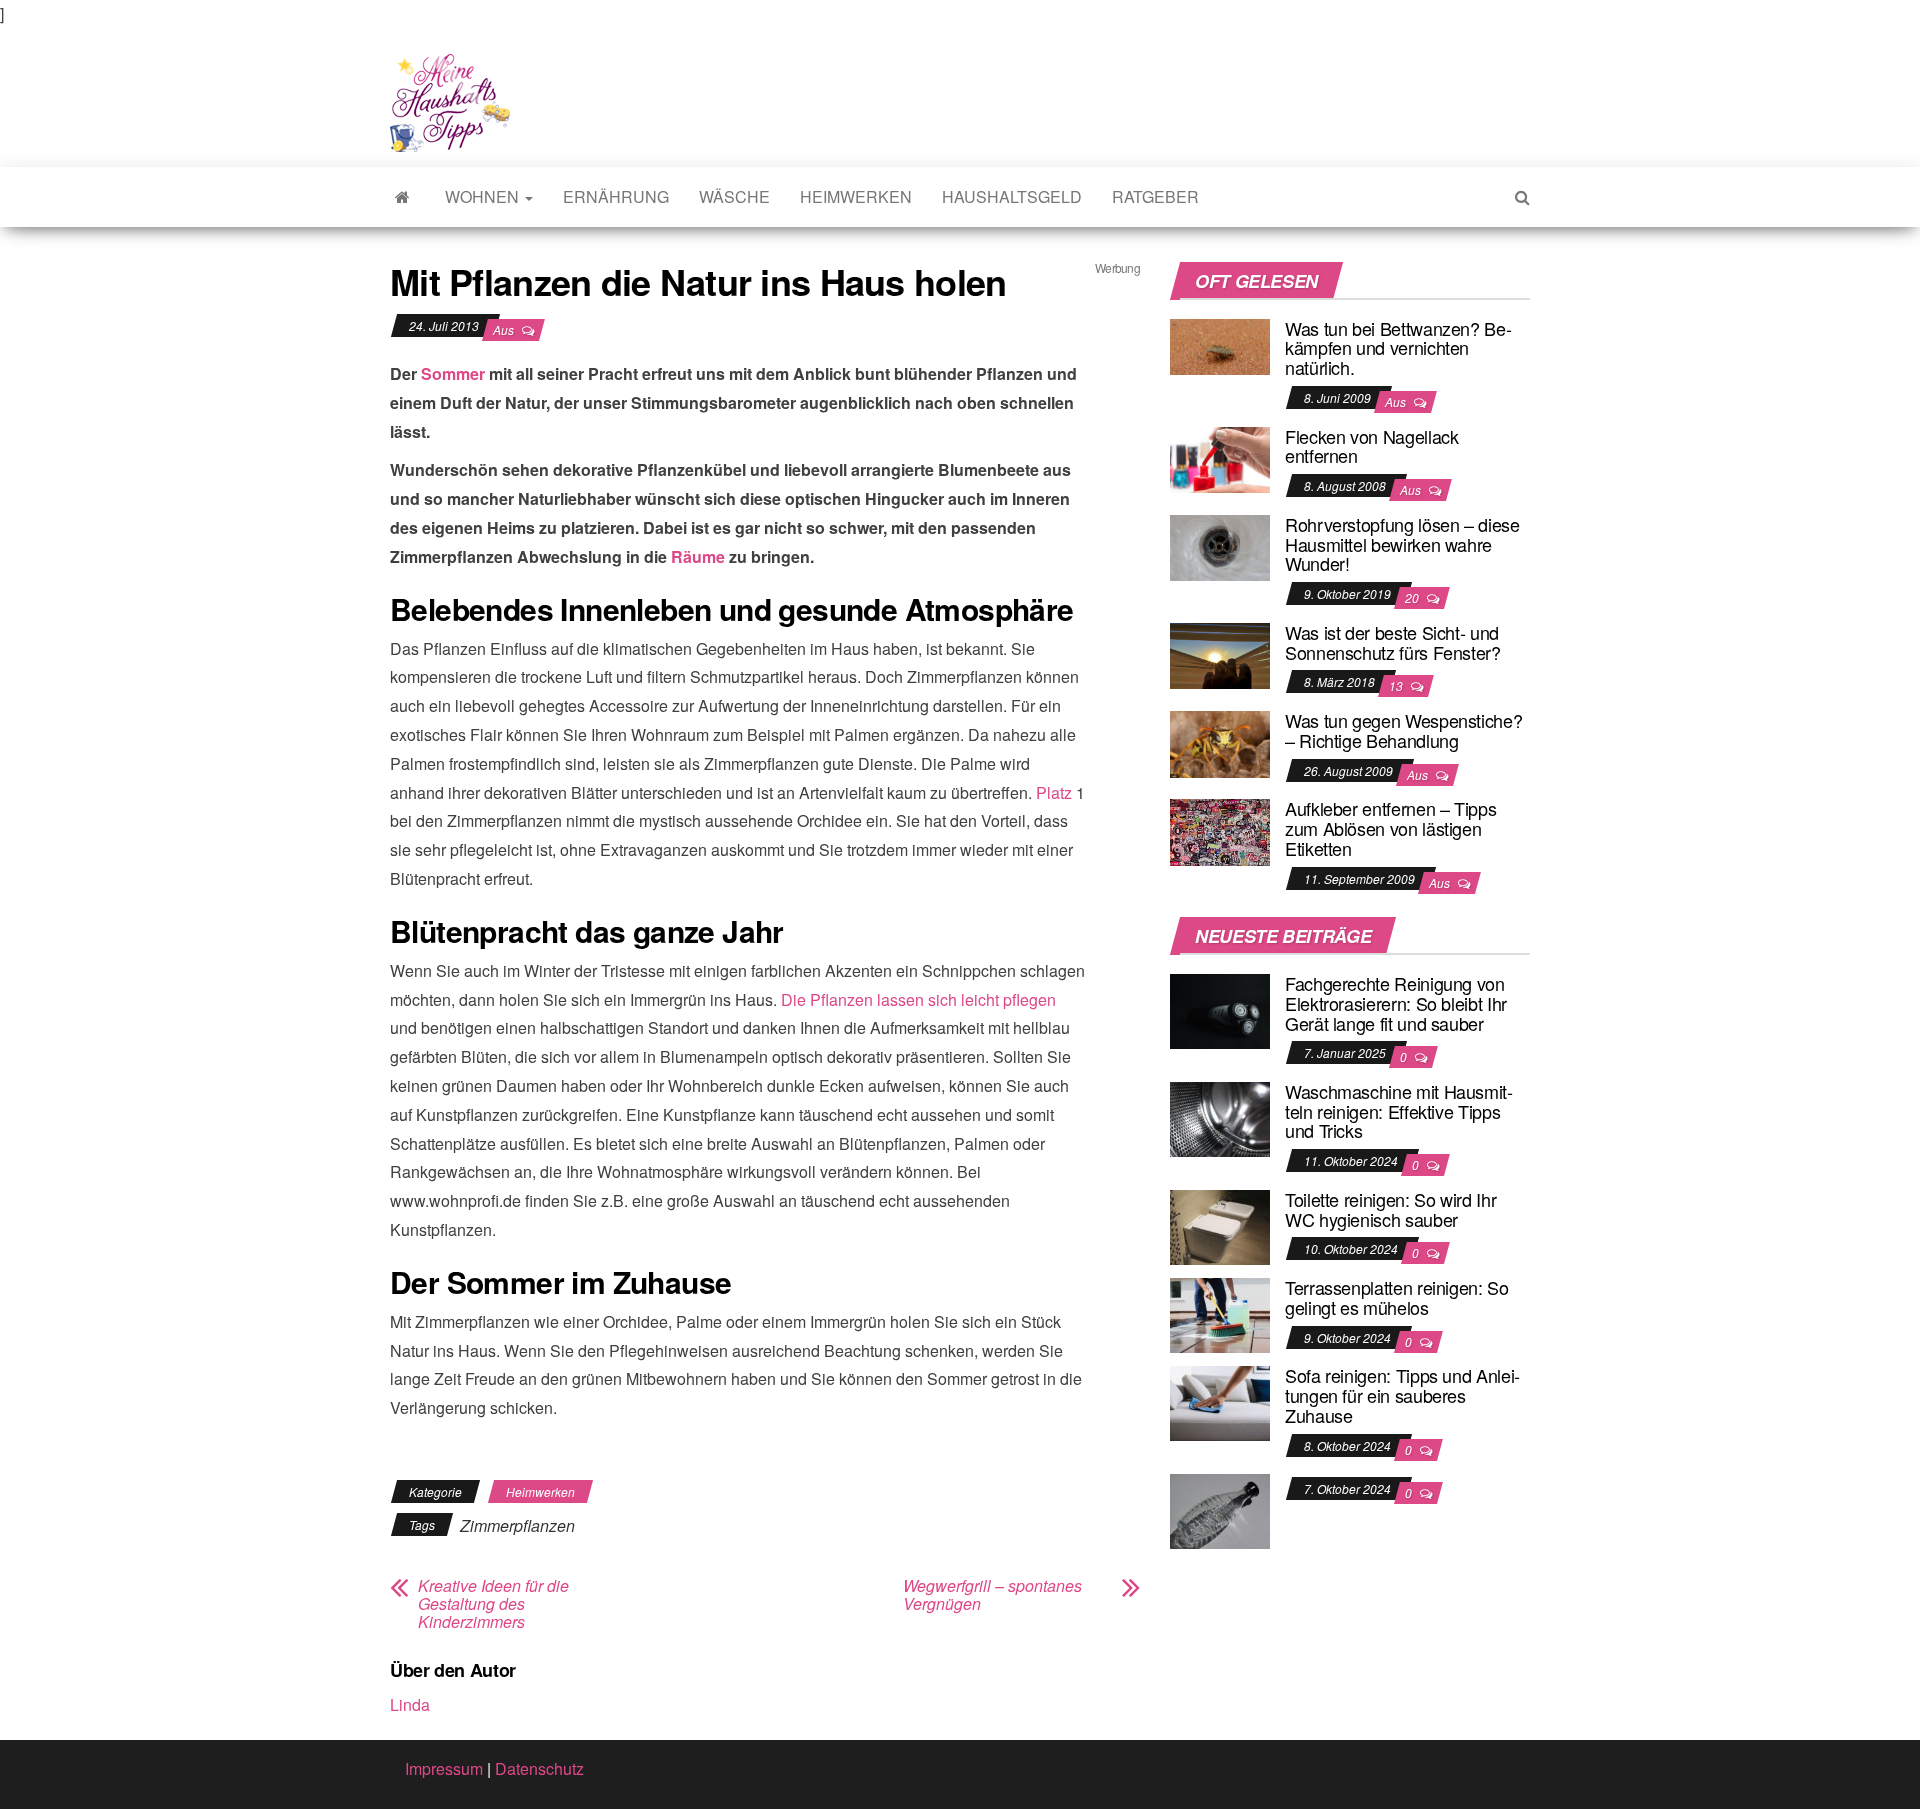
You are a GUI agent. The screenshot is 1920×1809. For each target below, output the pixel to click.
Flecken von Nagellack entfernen (1371, 446)
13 (1397, 685)
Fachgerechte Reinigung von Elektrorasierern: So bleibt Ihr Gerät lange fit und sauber (1396, 1003)
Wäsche (734, 196)
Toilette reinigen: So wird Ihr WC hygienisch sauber (1390, 1209)
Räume (698, 556)
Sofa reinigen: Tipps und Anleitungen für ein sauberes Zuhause (1402, 1395)
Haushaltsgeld (1012, 196)
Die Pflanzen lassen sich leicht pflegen (918, 999)
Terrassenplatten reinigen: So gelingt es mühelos (1397, 1297)
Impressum (444, 1768)
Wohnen (484, 196)
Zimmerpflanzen (517, 1525)
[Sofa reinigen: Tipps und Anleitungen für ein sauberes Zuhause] (1220, 1401)
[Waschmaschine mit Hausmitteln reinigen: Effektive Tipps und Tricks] (1220, 1117)
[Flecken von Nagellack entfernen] (1220, 457)
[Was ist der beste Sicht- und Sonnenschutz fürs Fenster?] (1220, 653)
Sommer (453, 373)
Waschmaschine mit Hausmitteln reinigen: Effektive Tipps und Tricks (1399, 1111)
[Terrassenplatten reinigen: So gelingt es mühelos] (1220, 1313)
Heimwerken (856, 196)
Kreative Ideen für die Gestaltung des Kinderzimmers (493, 1604)
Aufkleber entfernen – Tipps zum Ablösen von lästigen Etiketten (1390, 828)
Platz (1054, 792)
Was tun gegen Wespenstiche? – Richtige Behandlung (1403, 730)
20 (1413, 597)
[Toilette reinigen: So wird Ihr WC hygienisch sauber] (1220, 1225)
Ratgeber (1155, 196)
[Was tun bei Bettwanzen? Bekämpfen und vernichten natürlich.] (1220, 344)
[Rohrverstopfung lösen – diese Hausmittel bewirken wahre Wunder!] (1220, 545)
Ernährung (616, 196)
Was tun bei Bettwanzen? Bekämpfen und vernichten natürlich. (1398, 348)
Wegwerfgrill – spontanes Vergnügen (992, 1595)
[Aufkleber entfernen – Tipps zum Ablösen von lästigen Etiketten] (1220, 830)
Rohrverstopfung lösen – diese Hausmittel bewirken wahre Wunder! (1402, 544)
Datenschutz (539, 1768)
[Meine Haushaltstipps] (402, 197)
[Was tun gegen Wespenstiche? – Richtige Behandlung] (1220, 741)
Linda (410, 1704)
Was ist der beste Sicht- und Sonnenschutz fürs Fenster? (1393, 642)
